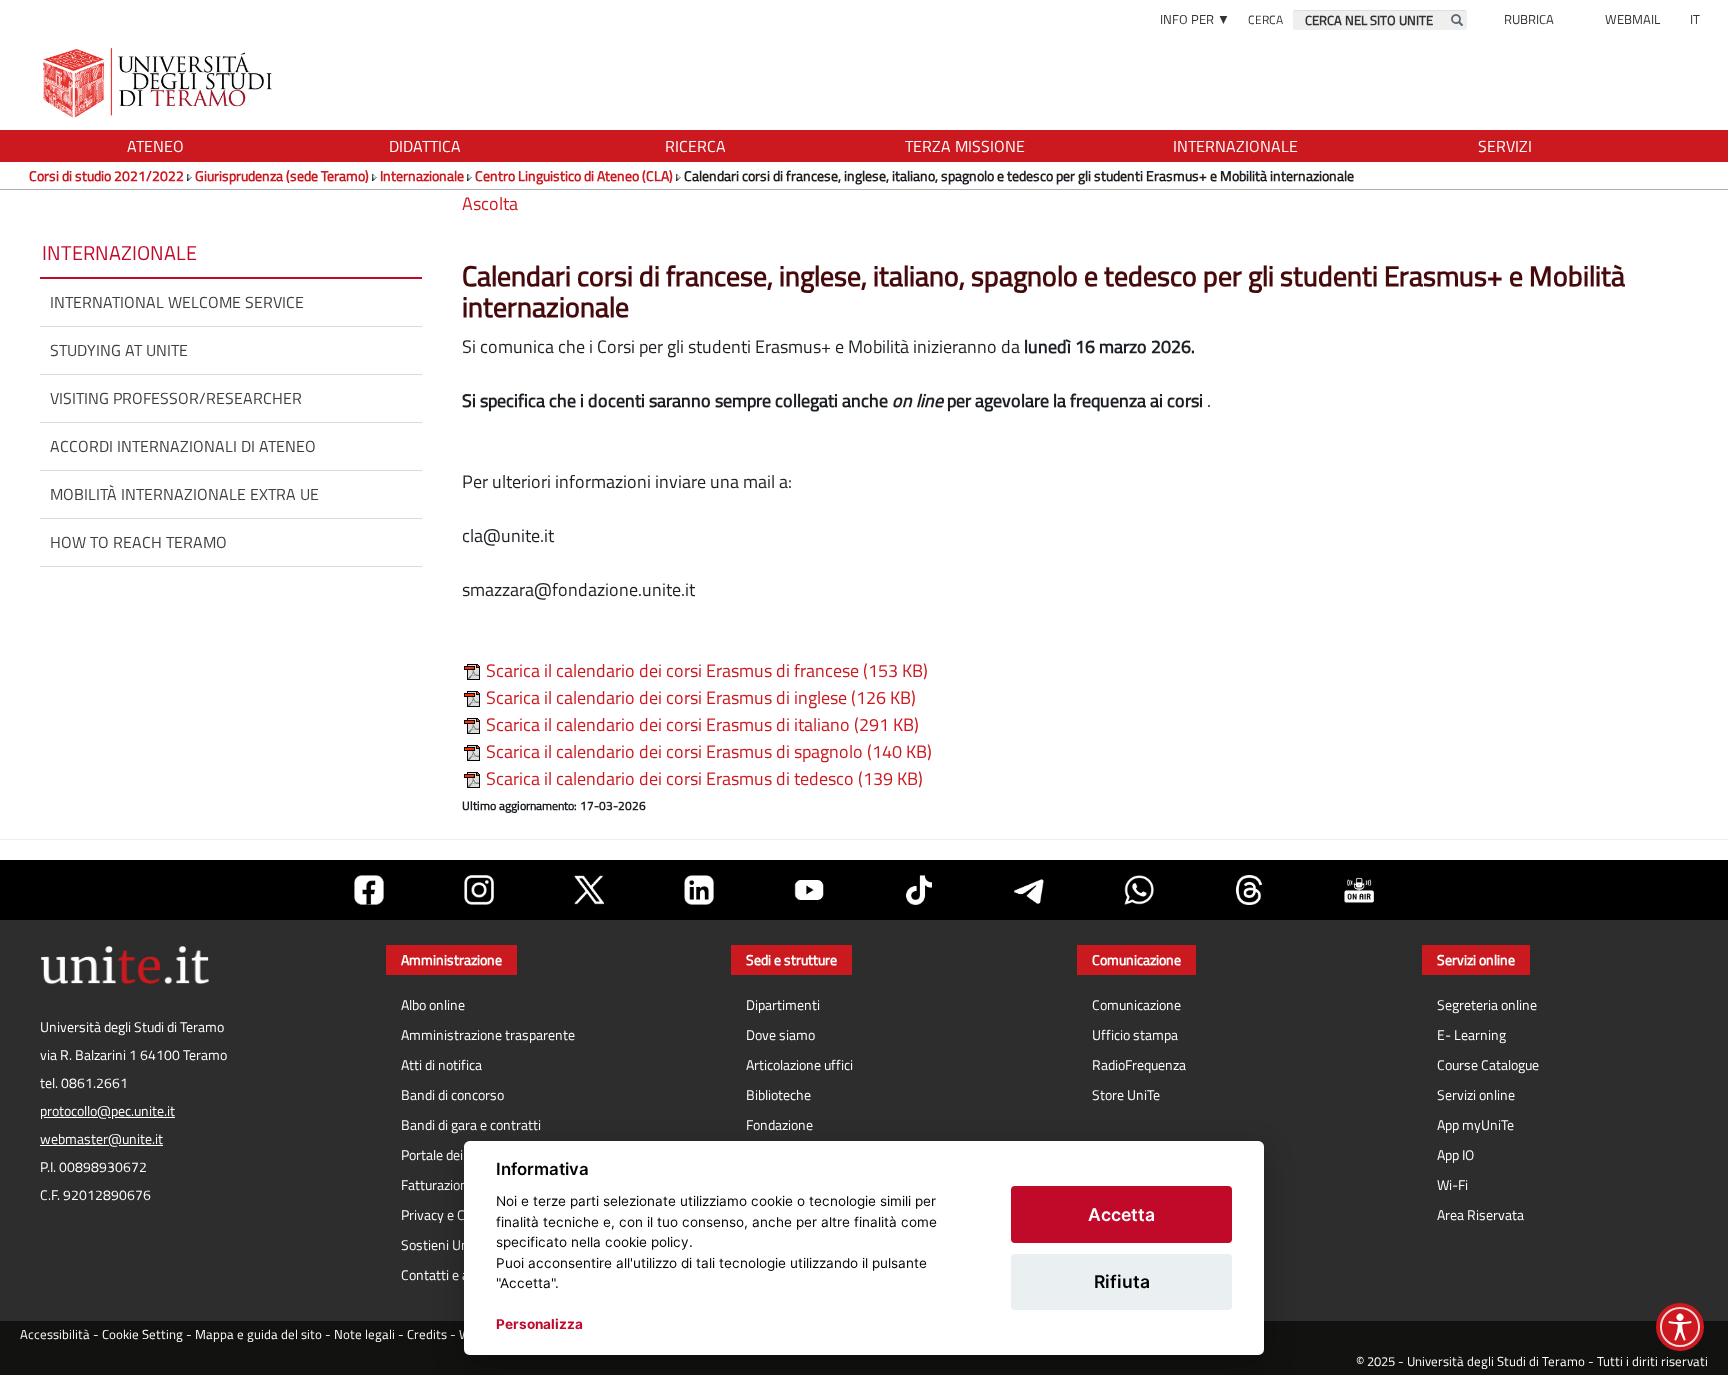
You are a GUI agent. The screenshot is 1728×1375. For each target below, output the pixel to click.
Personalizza (539, 1324)
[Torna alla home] (159, 82)
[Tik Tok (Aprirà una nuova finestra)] (919, 890)
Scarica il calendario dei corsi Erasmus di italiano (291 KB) (700, 724)
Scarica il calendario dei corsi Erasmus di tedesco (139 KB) (702, 778)
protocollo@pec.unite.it (107, 1111)
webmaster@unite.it (101, 1139)
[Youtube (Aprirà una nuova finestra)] (809, 890)
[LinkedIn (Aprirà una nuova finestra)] (699, 890)
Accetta (1121, 1214)
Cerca (1265, 19)
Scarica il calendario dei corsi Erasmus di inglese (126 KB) (699, 697)
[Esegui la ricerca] (1457, 20)
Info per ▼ (1195, 19)
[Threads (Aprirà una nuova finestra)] (1249, 890)
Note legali (364, 1334)
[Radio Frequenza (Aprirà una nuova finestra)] (1359, 890)
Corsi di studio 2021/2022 (106, 175)
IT (1695, 19)
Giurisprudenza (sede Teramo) (282, 175)
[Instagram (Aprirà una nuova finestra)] (479, 890)
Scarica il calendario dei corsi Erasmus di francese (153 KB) (705, 670)
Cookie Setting (142, 1334)
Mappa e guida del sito (258, 1334)
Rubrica (1529, 19)
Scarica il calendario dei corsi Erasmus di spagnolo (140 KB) (707, 751)
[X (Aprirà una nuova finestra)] (589, 890)
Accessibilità (55, 1334)
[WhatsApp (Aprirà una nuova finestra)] (1139, 890)
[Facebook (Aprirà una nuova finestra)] (369, 890)
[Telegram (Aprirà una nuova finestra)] (1029, 890)
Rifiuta (1122, 1281)
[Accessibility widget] (1680, 1327)
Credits (427, 1334)
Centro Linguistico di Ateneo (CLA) (574, 175)
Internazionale (422, 175)
